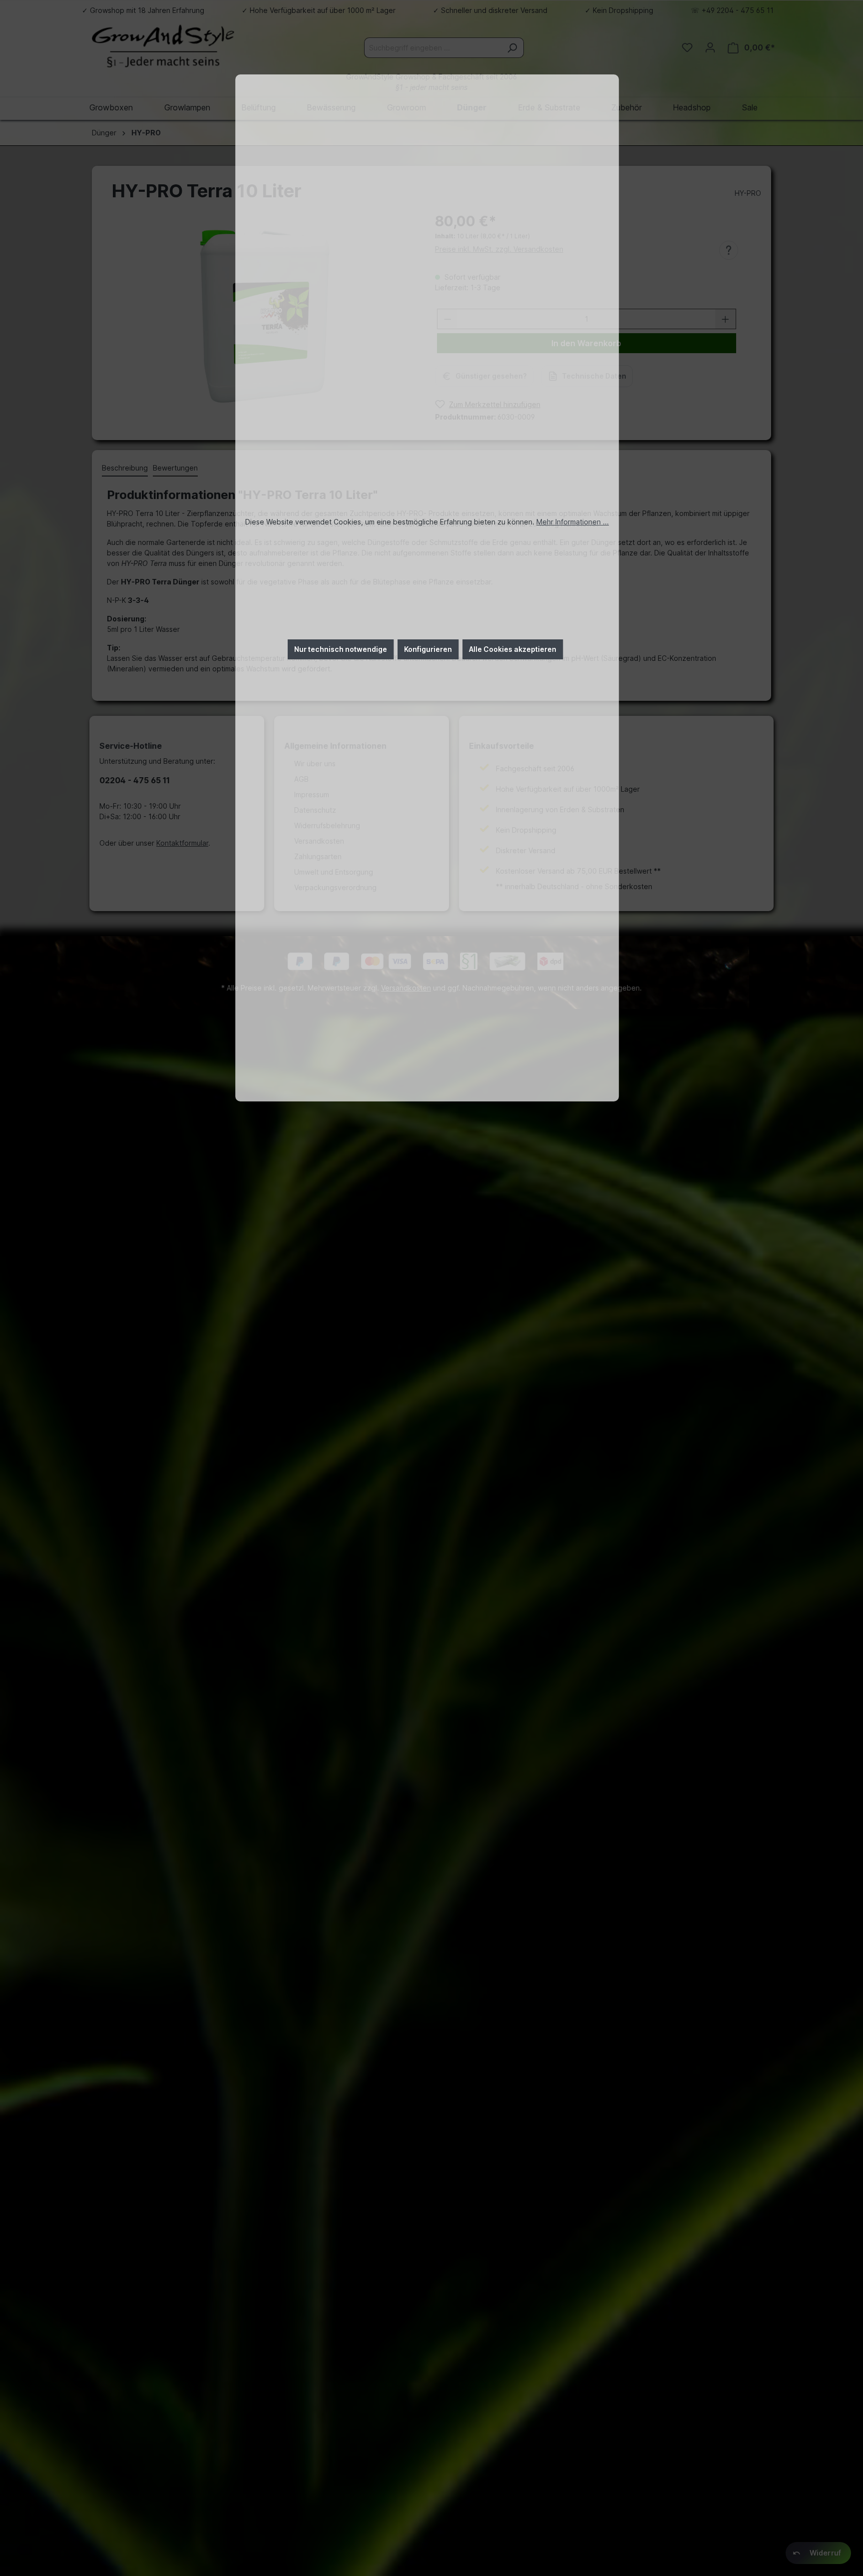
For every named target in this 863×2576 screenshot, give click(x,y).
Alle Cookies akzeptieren (513, 649)
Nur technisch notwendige (341, 649)
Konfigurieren (428, 649)
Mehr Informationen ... (573, 522)
